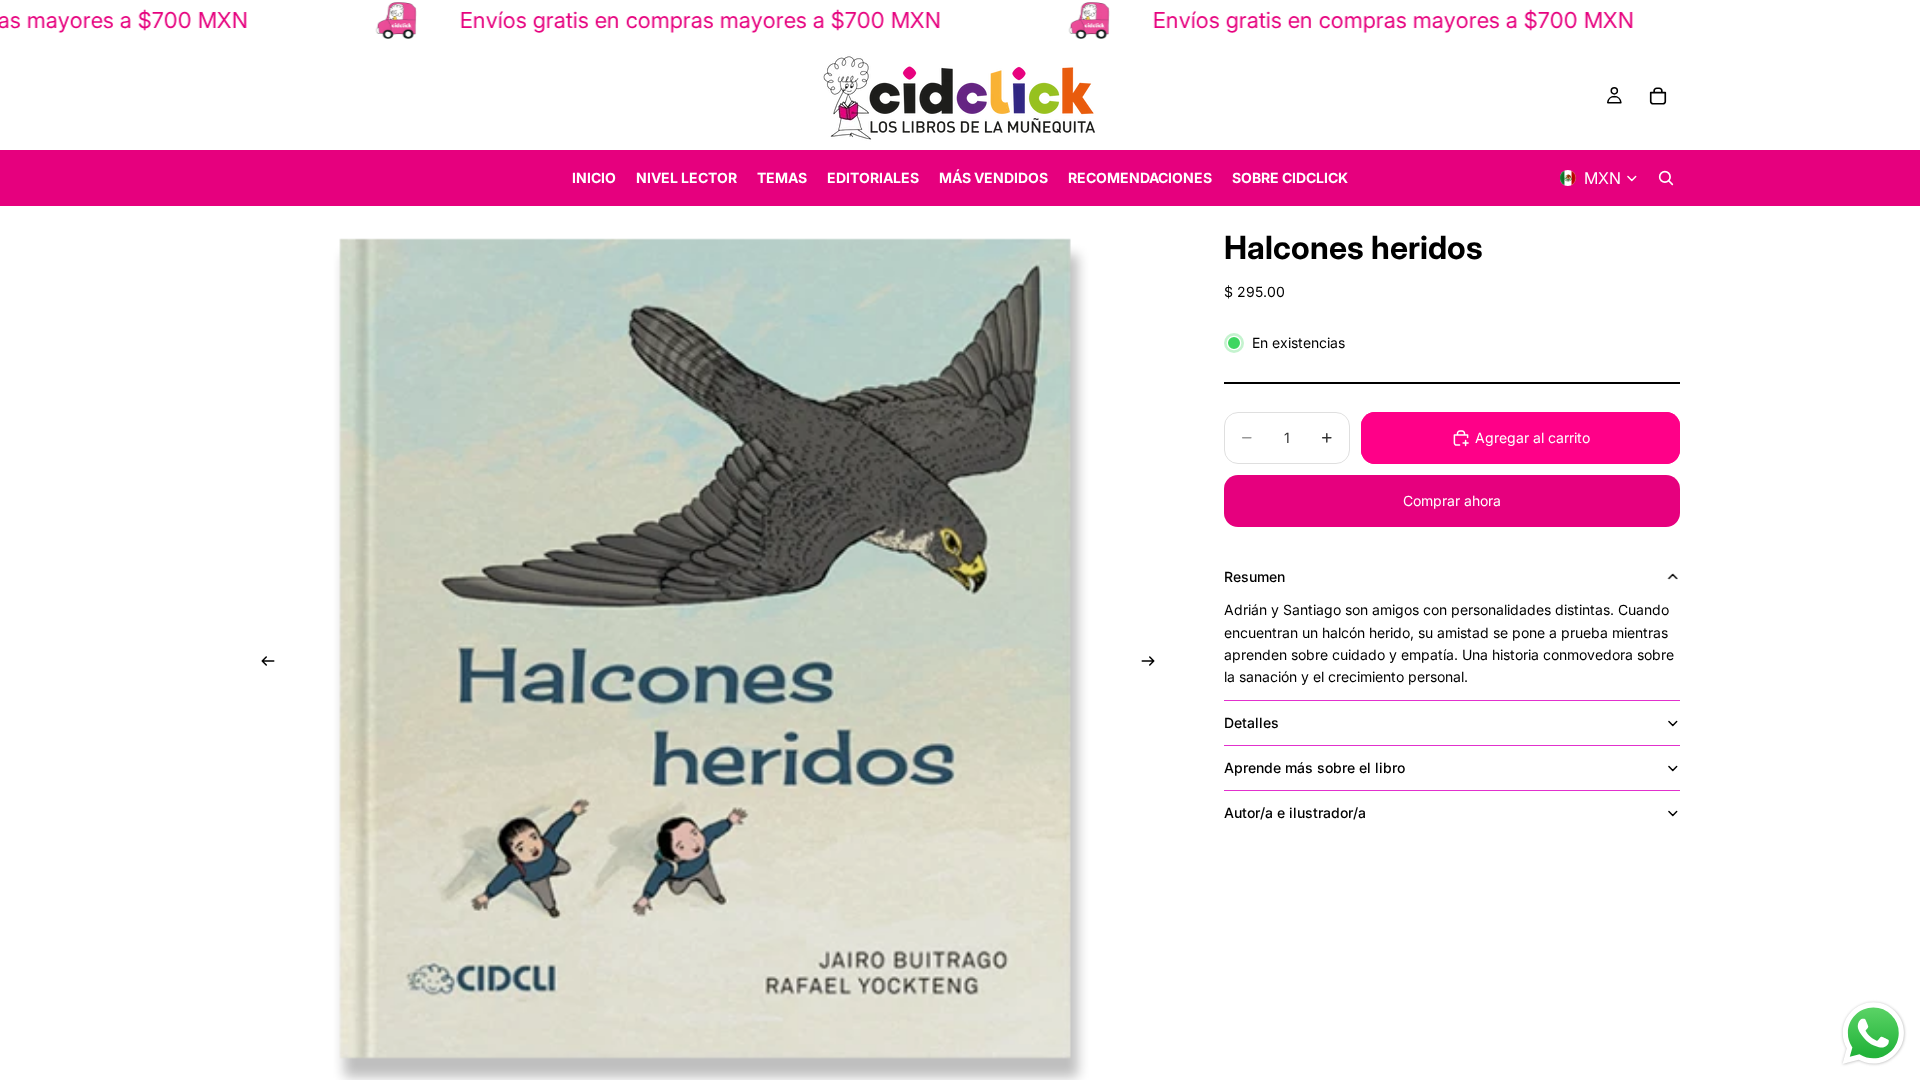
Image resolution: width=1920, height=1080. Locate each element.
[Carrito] (1658, 96)
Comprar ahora (1452, 500)
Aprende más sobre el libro (1314, 767)
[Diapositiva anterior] (262, 664)
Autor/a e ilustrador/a (1295, 812)
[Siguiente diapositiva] (1154, 664)
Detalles (1251, 722)
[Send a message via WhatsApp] (1873, 1033)
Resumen (1254, 576)
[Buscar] (1666, 178)
